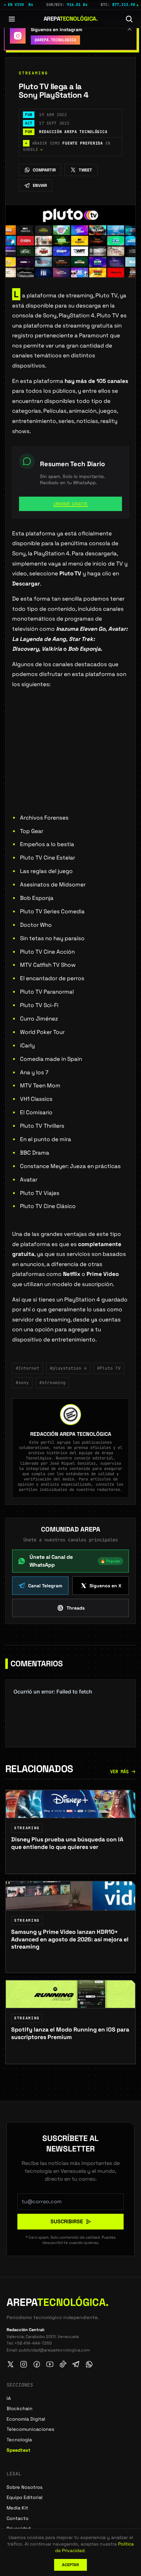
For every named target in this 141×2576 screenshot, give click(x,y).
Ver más (119, 1772)
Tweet (85, 170)
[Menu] (12, 19)
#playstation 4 (68, 1368)
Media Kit (17, 2508)
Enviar (40, 185)
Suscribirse (67, 2221)
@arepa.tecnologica (55, 40)
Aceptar (70, 2565)
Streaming (33, 73)
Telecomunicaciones (30, 2429)
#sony (22, 1383)
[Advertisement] (70, 762)
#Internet (28, 1368)
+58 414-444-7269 (33, 2343)
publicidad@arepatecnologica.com (54, 2350)
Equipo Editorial (25, 2497)
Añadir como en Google (67, 147)
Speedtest (19, 2450)
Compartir (44, 170)
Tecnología (19, 2440)
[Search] (129, 19)
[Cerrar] (130, 29)
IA (9, 2398)
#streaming (52, 1383)
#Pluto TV (109, 1368)
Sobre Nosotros (25, 2487)
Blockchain (20, 2408)
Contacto (18, 2518)
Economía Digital (26, 2419)
